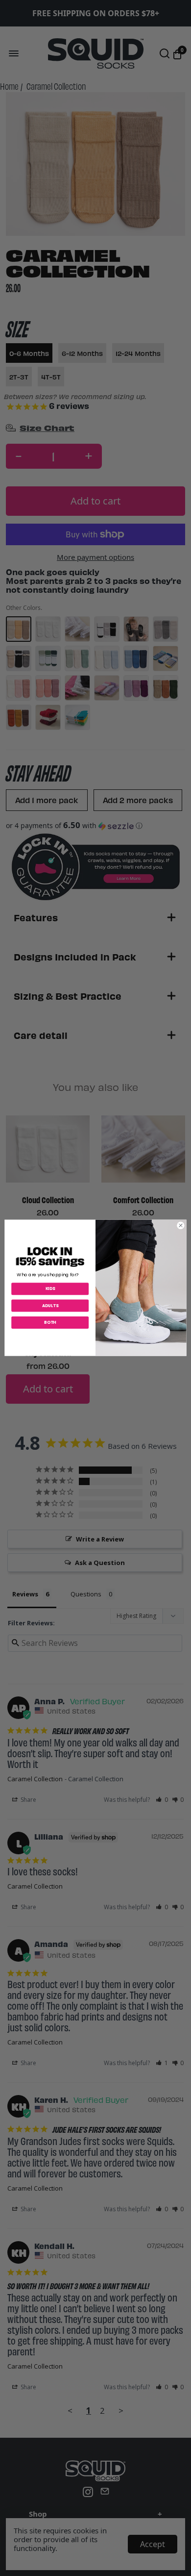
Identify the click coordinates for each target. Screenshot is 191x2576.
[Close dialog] (181, 1226)
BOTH (50, 1323)
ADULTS (50, 1306)
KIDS (50, 1289)
